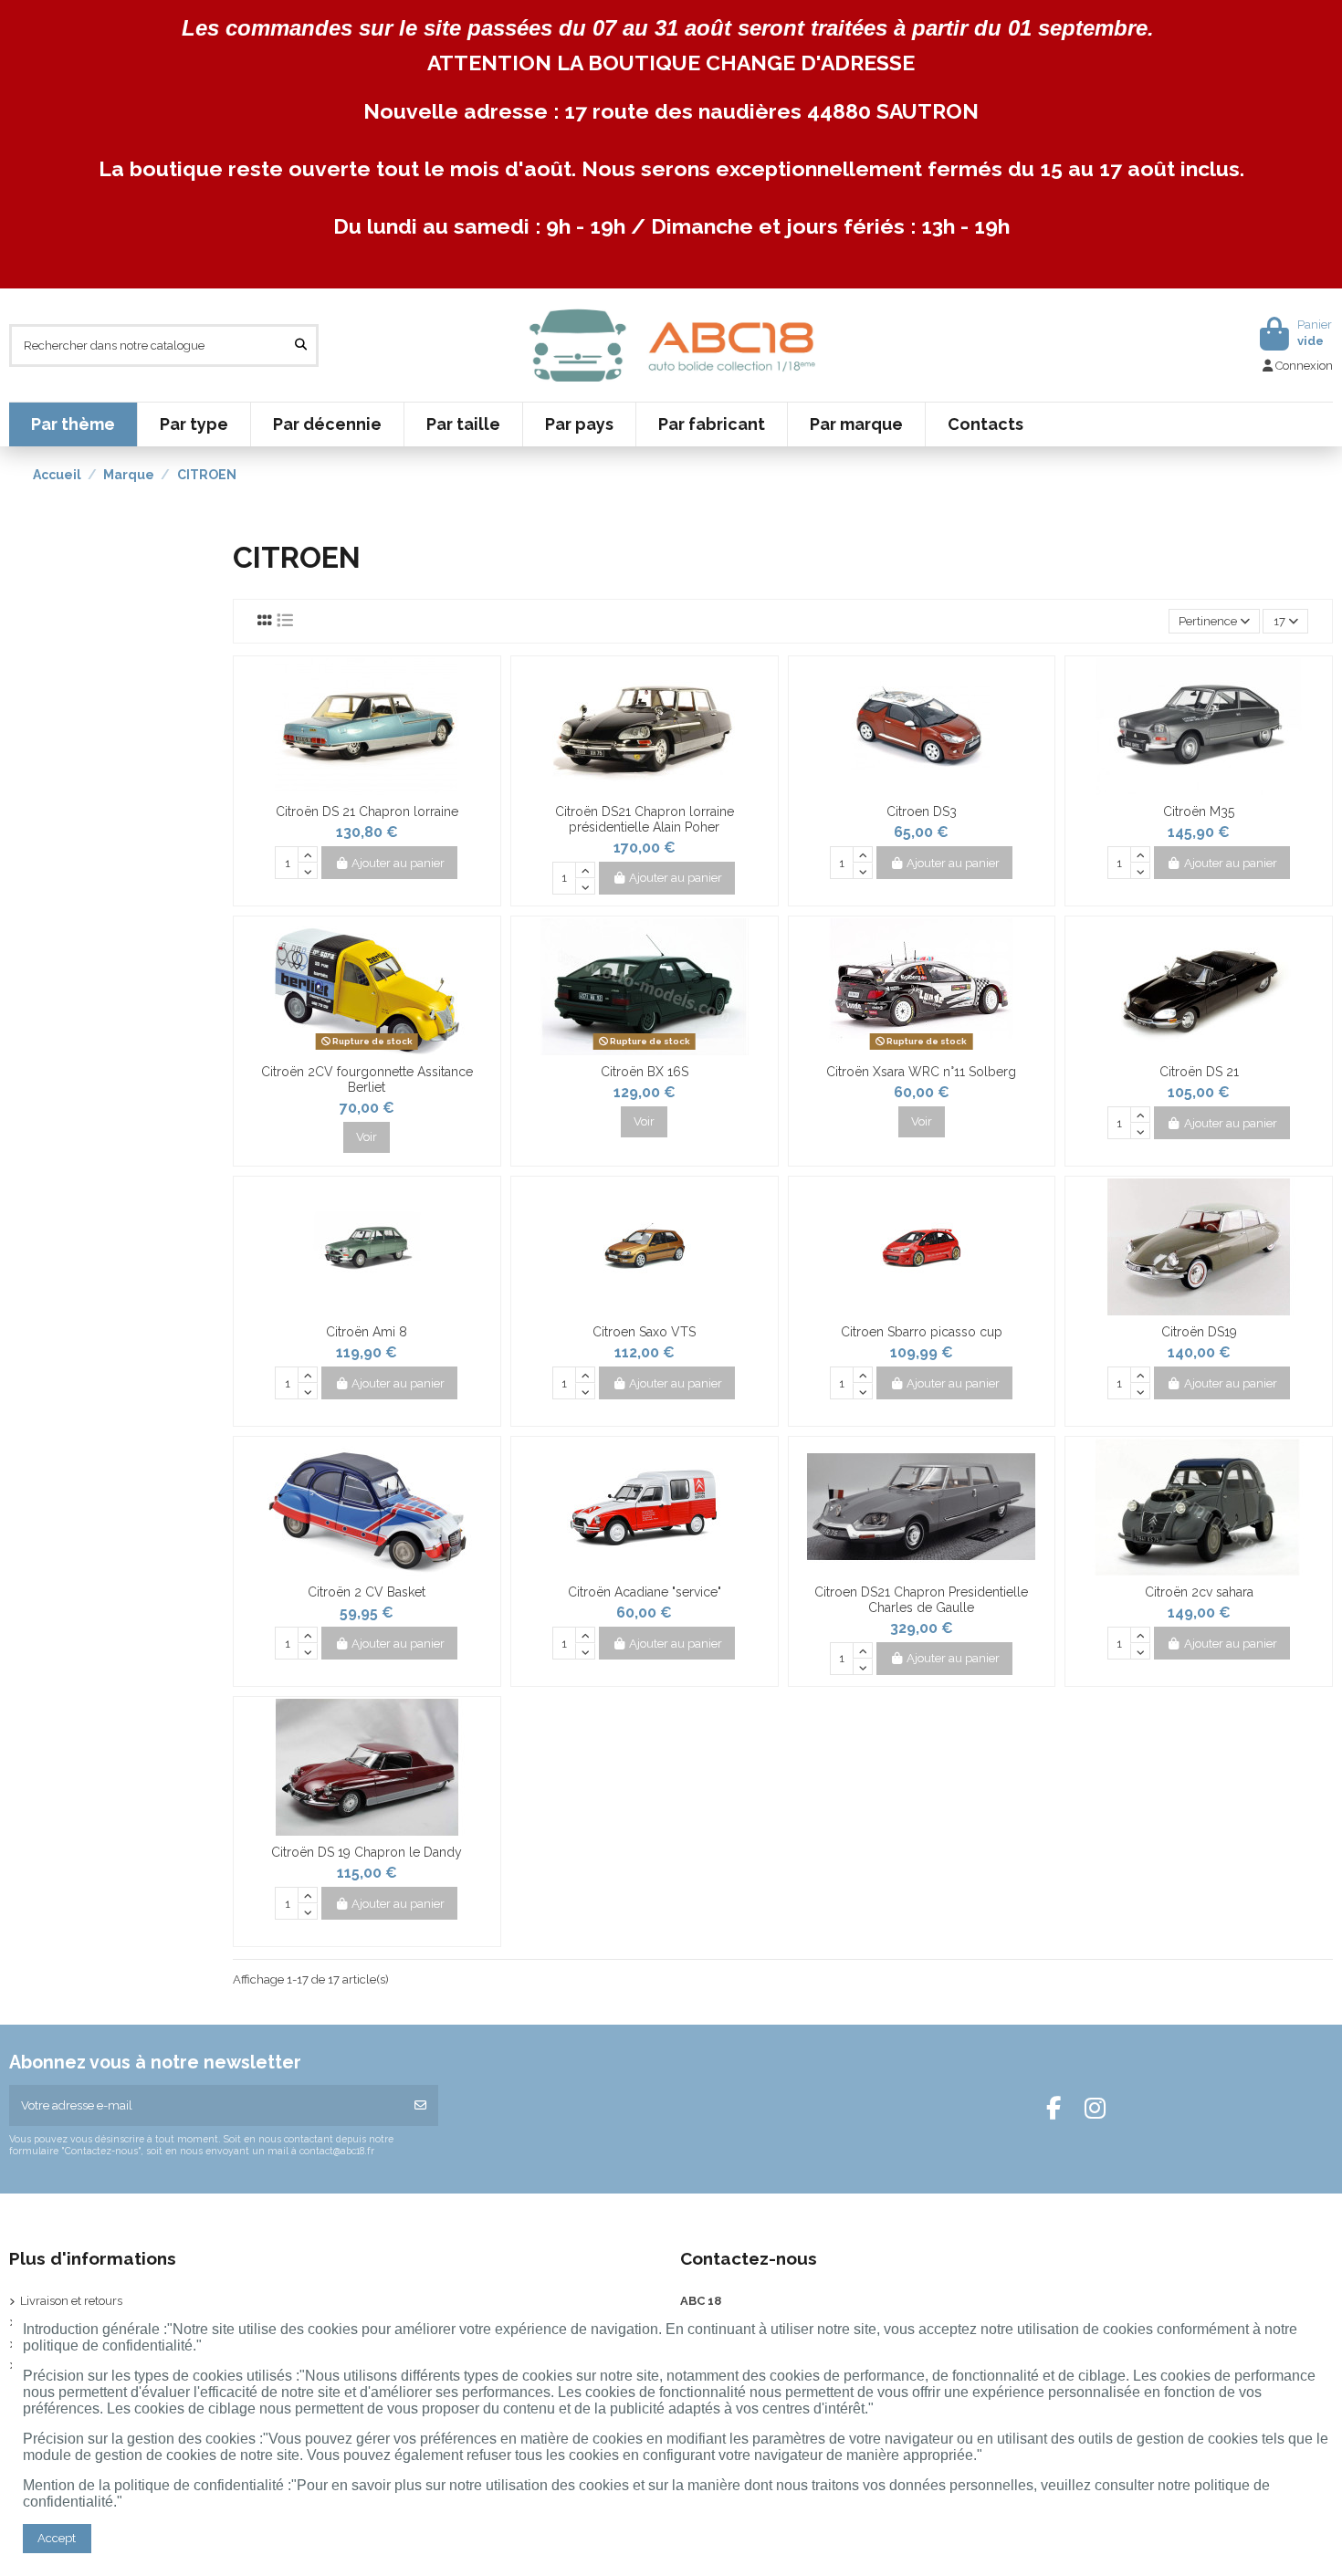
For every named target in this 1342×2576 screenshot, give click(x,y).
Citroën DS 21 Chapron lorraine (367, 812)
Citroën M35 (1199, 812)
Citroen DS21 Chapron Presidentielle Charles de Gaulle (921, 1600)
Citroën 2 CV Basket (367, 1592)
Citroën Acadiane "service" (645, 1592)
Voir (367, 1137)
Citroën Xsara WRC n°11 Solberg (921, 1072)
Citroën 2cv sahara (1199, 1592)
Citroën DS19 (1199, 1332)
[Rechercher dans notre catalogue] (301, 345)
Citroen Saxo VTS (644, 1332)
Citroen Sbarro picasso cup (922, 1332)
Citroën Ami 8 (367, 1332)
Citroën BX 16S (645, 1072)
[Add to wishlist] (353, 790)
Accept (57, 2538)
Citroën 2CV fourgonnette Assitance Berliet (367, 1079)
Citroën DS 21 (1199, 1072)
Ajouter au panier (398, 863)
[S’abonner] (420, 2106)
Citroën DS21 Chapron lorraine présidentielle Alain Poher (645, 819)
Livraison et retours (71, 2301)
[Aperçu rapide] (379, 790)
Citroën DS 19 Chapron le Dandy (367, 1852)
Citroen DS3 (922, 812)
